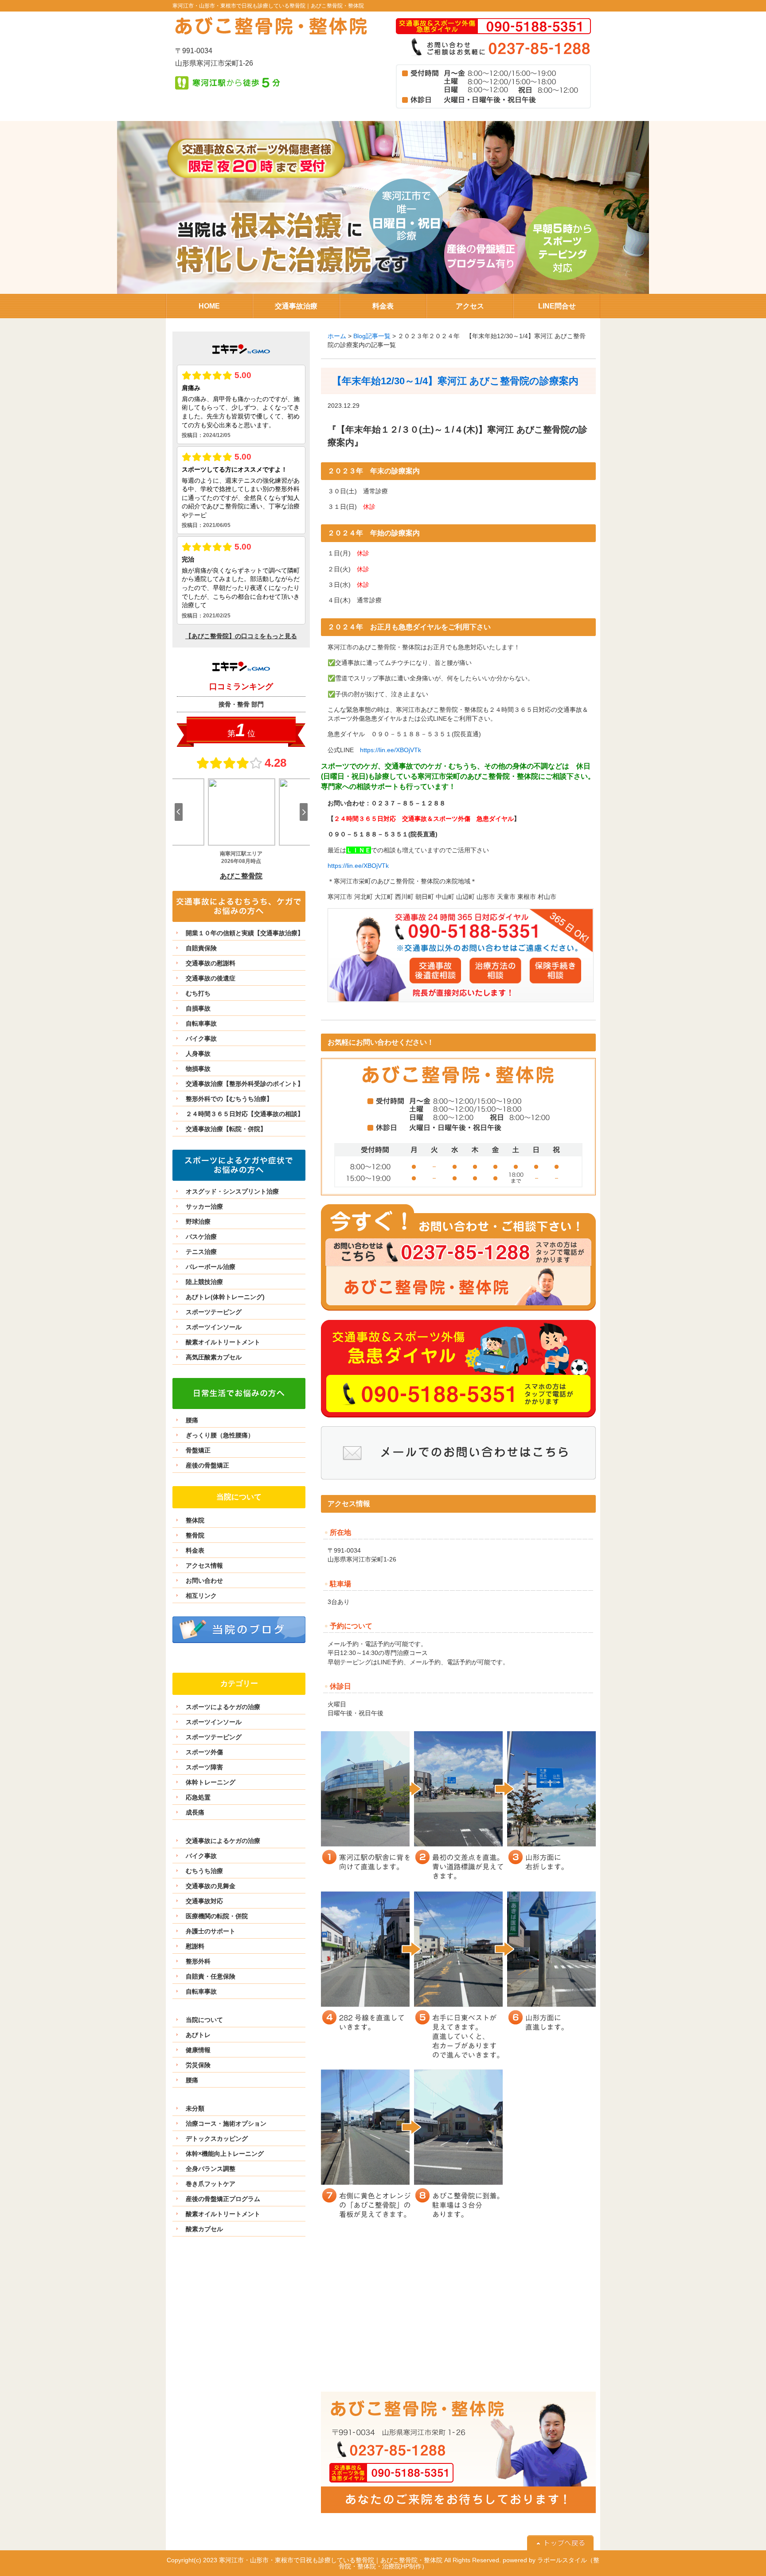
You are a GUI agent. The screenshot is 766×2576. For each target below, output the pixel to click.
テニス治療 (201, 1252)
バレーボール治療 (211, 1267)
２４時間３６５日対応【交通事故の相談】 (245, 1114)
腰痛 (192, 1420)
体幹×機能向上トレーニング (225, 2154)
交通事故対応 (204, 1901)
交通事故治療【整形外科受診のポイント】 (245, 1084)
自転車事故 (201, 1023)
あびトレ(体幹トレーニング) (225, 1297)
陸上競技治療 (204, 1282)
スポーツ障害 (204, 1767)
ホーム (337, 336)
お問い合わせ (204, 1581)
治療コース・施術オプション (226, 2123)
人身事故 (198, 1054)
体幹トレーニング (211, 1782)
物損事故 (198, 1069)
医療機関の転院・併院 (217, 1916)
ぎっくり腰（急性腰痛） (220, 1435)
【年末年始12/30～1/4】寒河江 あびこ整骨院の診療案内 (455, 381)
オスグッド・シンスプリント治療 (232, 1191)
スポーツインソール (214, 1327)
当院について (204, 2020)
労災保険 (198, 2065)
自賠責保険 (201, 948)
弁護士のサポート (211, 1931)
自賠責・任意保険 (211, 1976)
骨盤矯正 (198, 1450)
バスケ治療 (201, 1237)
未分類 (195, 2108)
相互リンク (201, 1596)
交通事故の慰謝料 (211, 963)
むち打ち (198, 993)
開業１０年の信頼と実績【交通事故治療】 (245, 933)
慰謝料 (195, 1946)
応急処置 (198, 1797)
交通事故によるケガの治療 (223, 1841)
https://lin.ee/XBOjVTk (391, 750)
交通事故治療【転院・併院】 (226, 1129)
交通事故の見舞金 (211, 1886)
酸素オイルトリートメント (223, 1342)
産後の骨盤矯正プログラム (223, 2199)
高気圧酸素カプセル (214, 1357)
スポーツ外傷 (204, 1752)
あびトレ (198, 2035)
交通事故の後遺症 (211, 978)
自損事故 (198, 1008)
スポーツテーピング (214, 1312)
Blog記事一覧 (372, 336)
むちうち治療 (204, 1871)
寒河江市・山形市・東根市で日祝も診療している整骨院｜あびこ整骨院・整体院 (268, 6)
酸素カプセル (204, 2229)
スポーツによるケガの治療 (223, 1707)
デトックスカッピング (217, 2139)
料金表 (195, 1550)
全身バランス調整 (211, 2169)
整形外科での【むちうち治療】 (229, 1099)
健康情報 (198, 2050)
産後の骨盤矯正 (207, 1465)
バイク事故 (201, 1038)
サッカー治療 (204, 1206)
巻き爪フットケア (211, 2184)
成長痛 (195, 1812)
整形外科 (198, 1961)
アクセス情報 (204, 1565)
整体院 (195, 1520)
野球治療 (198, 1222)
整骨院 (195, 1535)
